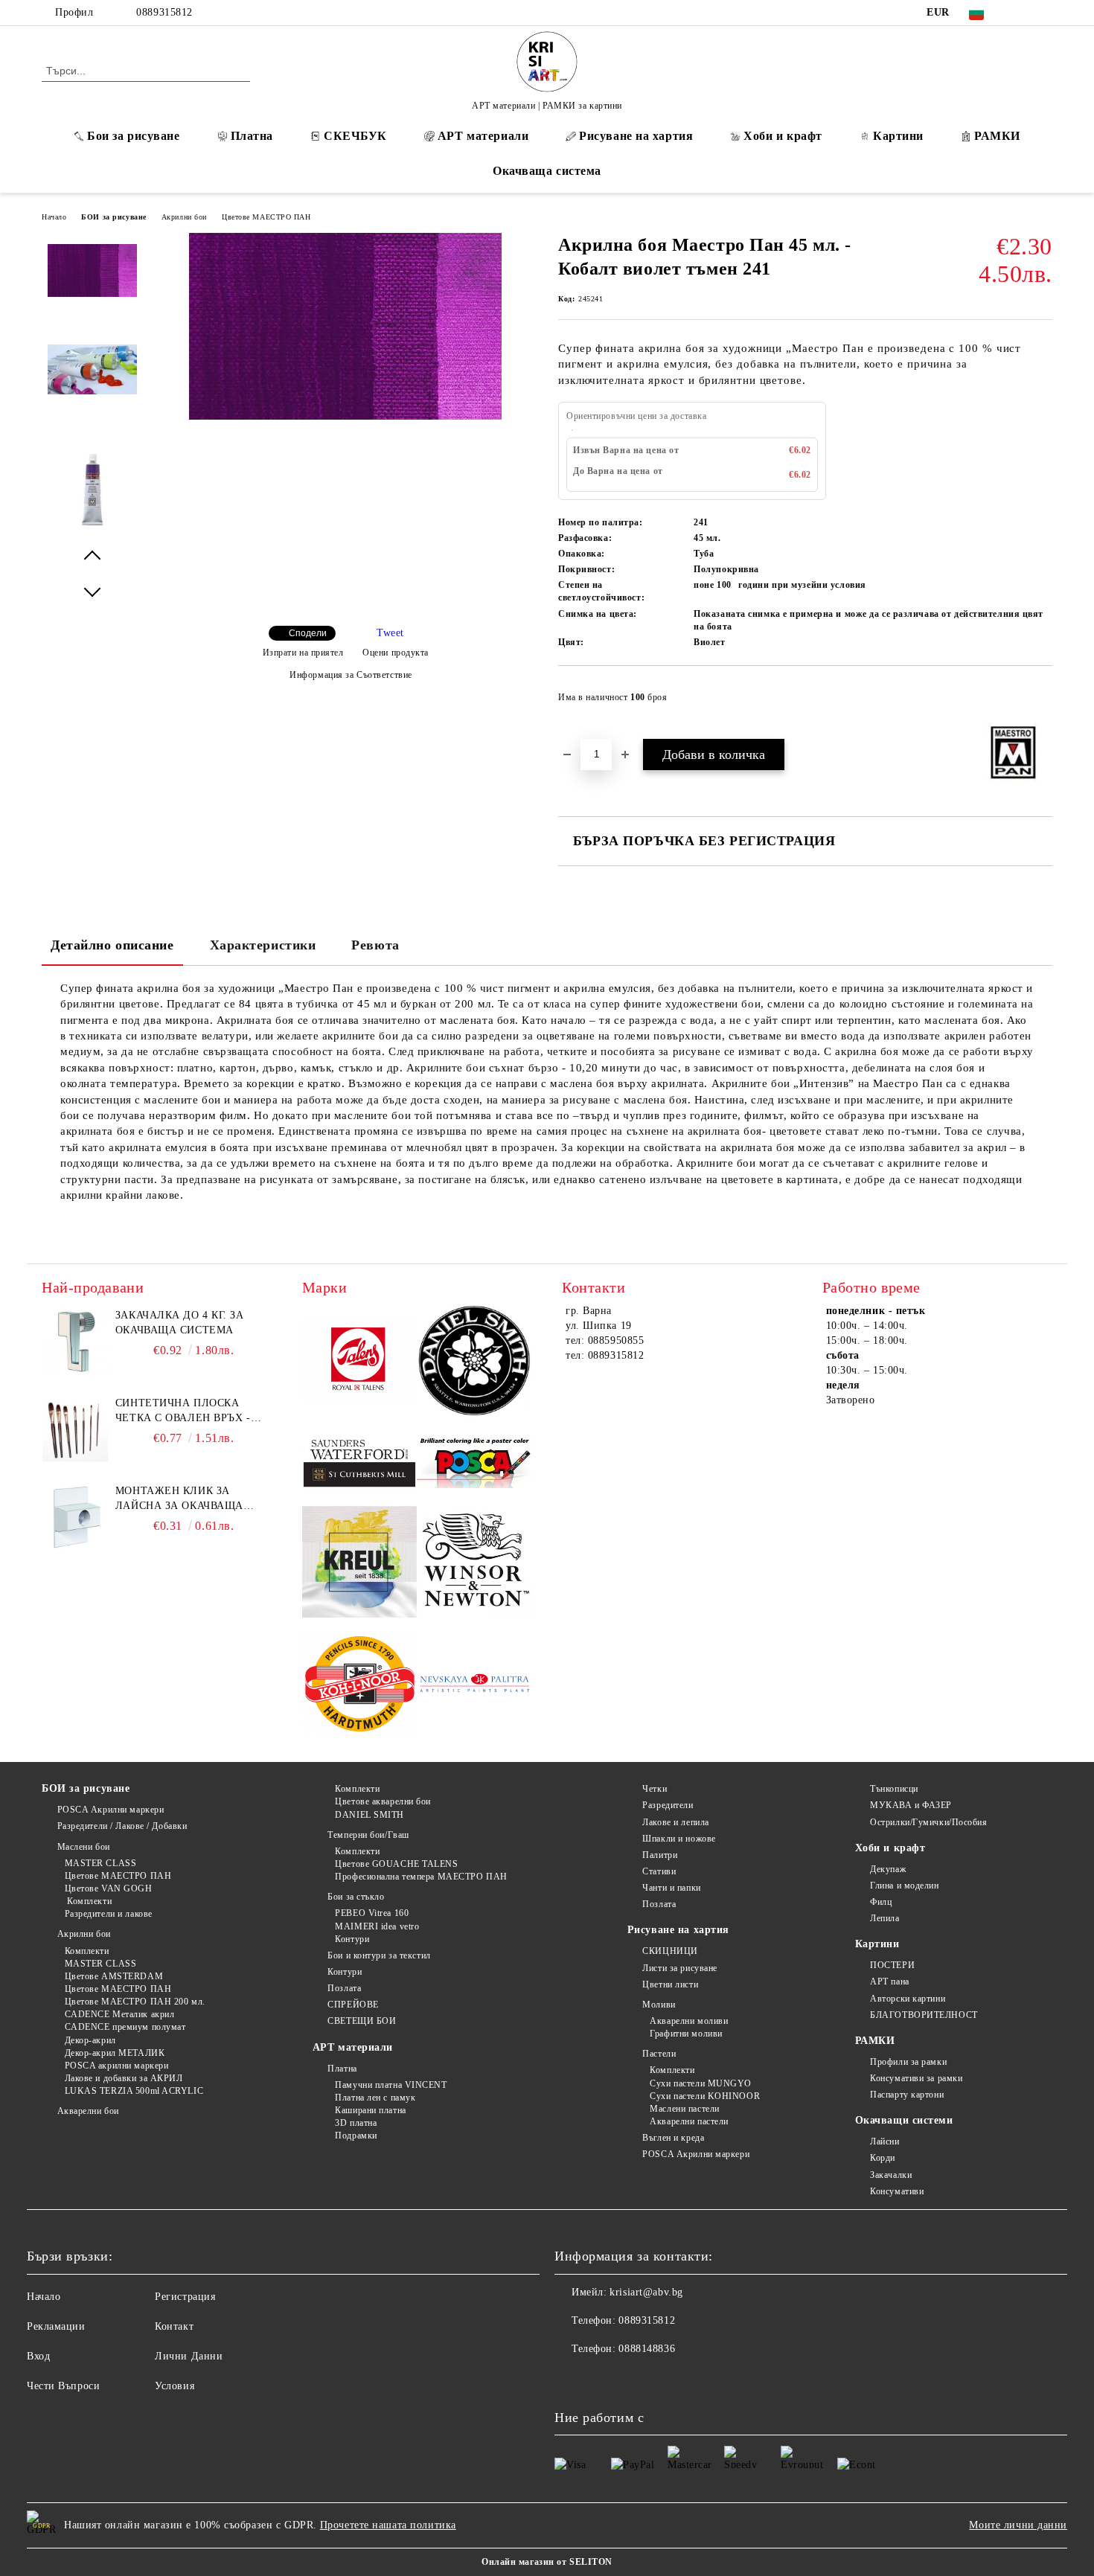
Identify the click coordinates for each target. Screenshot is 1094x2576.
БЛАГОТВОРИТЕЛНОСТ (924, 2015)
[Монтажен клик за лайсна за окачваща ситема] (75, 1517)
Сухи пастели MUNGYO (701, 2083)
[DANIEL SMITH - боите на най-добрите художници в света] (474, 1363)
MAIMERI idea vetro (377, 1926)
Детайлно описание (112, 945)
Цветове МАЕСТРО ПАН (266, 217)
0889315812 (164, 12)
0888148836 (647, 2349)
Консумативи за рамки (916, 2078)
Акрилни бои (184, 217)
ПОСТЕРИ (892, 1965)
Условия (175, 2386)
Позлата (344, 1988)
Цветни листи (670, 1984)
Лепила (885, 1918)
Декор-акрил (90, 2040)
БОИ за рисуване (113, 217)
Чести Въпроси (63, 2386)
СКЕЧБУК (355, 136)
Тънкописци (894, 1789)
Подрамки (356, 2136)
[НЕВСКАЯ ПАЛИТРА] (474, 1686)
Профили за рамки (908, 2062)
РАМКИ (997, 136)
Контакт (174, 2326)
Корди (883, 2158)
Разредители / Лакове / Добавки (122, 1826)
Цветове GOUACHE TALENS (396, 1864)
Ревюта (375, 945)
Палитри (660, 1855)
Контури (352, 1939)
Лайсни (885, 2141)
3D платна (356, 2123)
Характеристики (263, 945)
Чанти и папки (671, 1888)
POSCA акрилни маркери (116, 2066)
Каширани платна (370, 2110)
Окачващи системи (904, 2120)
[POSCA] (474, 1463)
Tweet (390, 633)
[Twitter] (1044, 13)
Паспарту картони (907, 2095)
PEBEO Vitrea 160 (372, 1913)
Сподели (308, 633)
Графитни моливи (686, 2034)
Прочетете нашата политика (388, 2525)
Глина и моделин (904, 1885)
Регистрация (185, 2297)
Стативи (659, 1871)
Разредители (668, 1805)
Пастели (659, 2054)
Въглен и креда (673, 2138)
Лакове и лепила (675, 1822)
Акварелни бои (88, 2111)
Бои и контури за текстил (379, 1955)
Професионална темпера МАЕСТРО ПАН (421, 1877)
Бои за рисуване (133, 136)
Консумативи (897, 2191)
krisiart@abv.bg (646, 2292)
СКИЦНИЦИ (670, 1951)
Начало (54, 217)
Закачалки (891, 2175)
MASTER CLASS (100, 1863)
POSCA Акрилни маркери (111, 1810)
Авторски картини (908, 1999)
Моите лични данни (1018, 2525)
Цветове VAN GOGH (109, 1888)
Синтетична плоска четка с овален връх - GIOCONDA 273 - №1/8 (183, 1412)
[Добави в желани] (1042, 702)
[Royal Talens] (360, 1362)
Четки (655, 1789)
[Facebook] (1022, 13)
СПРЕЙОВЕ (353, 2005)
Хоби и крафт (783, 136)
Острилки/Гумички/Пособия (928, 1822)
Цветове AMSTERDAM (114, 1976)
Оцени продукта (396, 653)
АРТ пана (889, 1981)
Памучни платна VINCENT (391, 2085)
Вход (38, 2356)
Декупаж (888, 1869)
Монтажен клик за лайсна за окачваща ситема (179, 1499)
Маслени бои (84, 1847)
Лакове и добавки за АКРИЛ (124, 2078)
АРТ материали (483, 136)
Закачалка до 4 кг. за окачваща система (180, 1323)
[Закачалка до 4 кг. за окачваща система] (75, 1342)
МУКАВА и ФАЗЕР (911, 1805)
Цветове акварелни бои (383, 1801)
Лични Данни (189, 2356)
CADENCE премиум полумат (125, 2027)
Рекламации (56, 2326)
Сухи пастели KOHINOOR (705, 2096)
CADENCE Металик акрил (119, 2014)
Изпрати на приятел (303, 653)
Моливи (659, 2005)
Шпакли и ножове (679, 1839)
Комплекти (88, 1901)
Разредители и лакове (109, 1914)
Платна (252, 136)
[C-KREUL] (360, 1564)
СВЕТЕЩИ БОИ (362, 2021)
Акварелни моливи (689, 2021)
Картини (898, 136)
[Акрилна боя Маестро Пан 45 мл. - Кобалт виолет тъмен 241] (345, 416)
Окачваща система (547, 171)
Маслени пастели (684, 2109)
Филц (881, 1902)
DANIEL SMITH (370, 1815)
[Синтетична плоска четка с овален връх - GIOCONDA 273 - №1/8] (75, 1429)
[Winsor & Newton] (474, 1564)
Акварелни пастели (689, 2121)
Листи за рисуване (680, 1968)
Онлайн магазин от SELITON (547, 2562)
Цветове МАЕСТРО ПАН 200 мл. (135, 2002)
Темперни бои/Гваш (368, 1835)
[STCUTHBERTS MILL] (360, 1463)
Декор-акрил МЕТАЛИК (115, 2053)
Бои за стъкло (356, 1897)
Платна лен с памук (375, 2098)
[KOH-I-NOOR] (360, 1686)
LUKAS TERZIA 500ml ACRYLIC (134, 2091)
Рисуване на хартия (636, 136)
